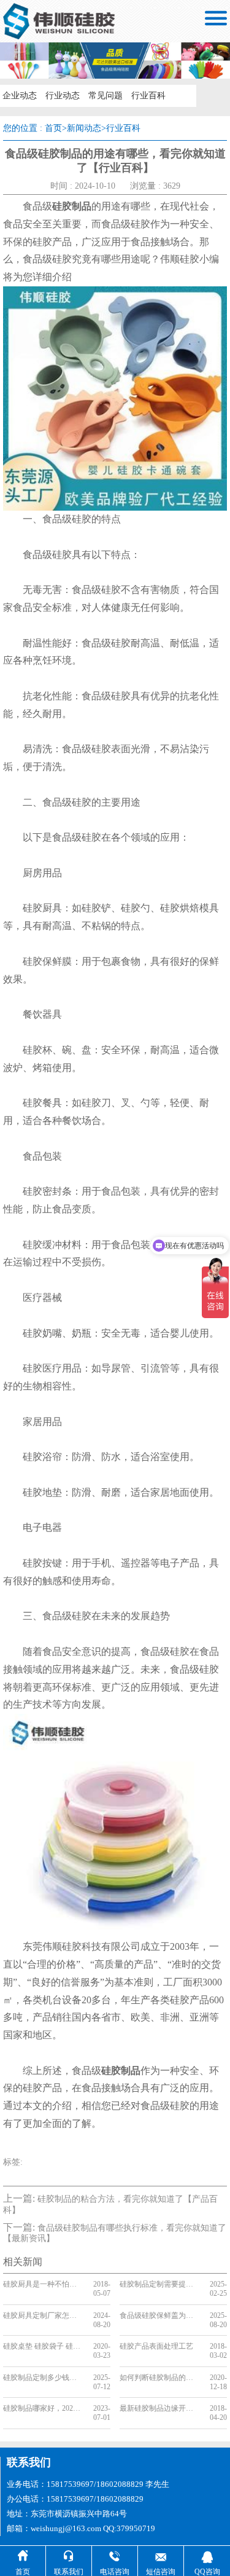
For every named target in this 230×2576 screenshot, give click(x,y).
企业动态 (20, 96)
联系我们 (29, 2462)
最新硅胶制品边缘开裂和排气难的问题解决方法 (160, 2408)
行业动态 (63, 96)
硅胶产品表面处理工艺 (156, 2346)
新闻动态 (84, 128)
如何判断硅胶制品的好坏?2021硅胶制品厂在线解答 (160, 2378)
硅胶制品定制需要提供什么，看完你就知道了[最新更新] (160, 2284)
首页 (53, 128)
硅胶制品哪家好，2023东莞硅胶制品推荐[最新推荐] (43, 2408)
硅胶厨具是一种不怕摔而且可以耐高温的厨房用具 (43, 2284)
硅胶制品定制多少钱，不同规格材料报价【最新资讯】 (43, 2378)
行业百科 (148, 96)
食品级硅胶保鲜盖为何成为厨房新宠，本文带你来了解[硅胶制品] (160, 2315)
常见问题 (105, 96)
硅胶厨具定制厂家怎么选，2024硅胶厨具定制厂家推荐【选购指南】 (43, 2315)
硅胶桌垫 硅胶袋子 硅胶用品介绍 (43, 2346)
